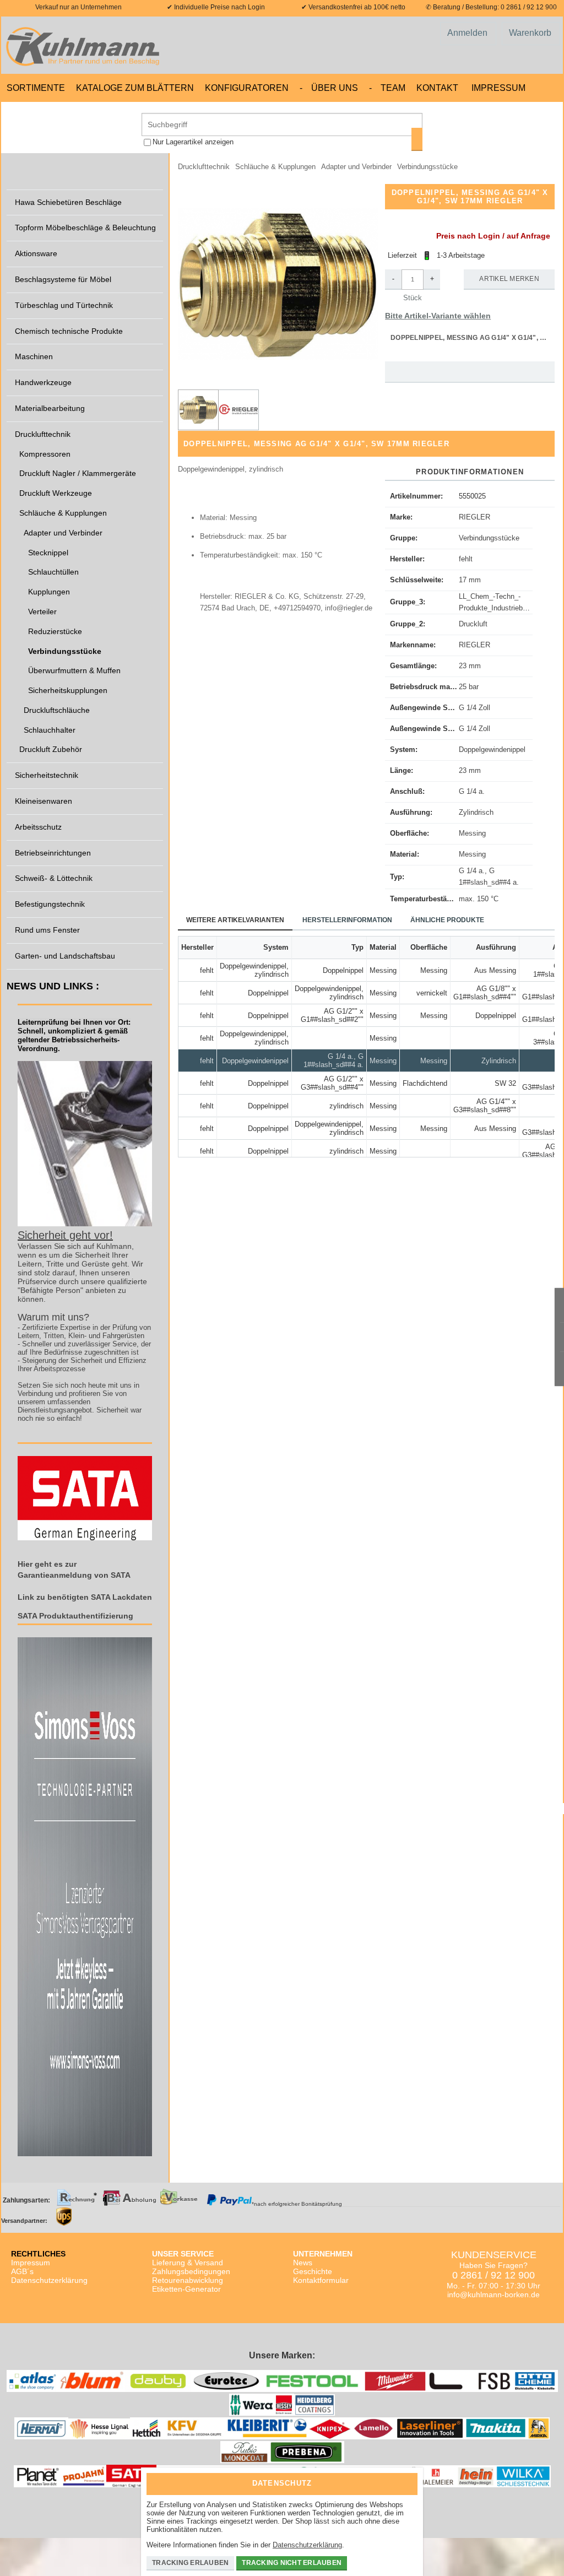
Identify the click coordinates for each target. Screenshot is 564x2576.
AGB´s (22, 2271)
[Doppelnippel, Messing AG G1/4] (238, 410)
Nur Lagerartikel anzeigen (193, 142)
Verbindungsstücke (489, 538)
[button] (278, 284)
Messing (472, 833)
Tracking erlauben (190, 2563)
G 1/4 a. (472, 791)
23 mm (470, 666)
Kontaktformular (321, 2280)
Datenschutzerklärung (49, 2280)
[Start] (85, 45)
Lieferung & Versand (188, 2263)
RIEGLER (474, 517)
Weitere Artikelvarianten (235, 920)
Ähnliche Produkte (447, 920)
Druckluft (473, 624)
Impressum (498, 88)
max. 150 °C (479, 899)
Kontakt (437, 88)
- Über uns (329, 88)
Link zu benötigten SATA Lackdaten (85, 1597)
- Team (387, 88)
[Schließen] (406, 2480)
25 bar (469, 687)
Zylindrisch (476, 812)
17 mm (470, 580)
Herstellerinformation (347, 920)
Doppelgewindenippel (492, 749)
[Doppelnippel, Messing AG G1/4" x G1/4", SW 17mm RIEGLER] (198, 410)
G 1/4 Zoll (474, 708)
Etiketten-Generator (186, 2289)
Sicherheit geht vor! (65, 1235)
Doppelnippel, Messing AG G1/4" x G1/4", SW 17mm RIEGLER (473, 338)
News (303, 2263)
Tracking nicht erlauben (292, 2563)
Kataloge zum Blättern (135, 88)
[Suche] (417, 139)
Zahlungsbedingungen (191, 2271)
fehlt (466, 559)
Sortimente (36, 88)
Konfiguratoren (247, 88)
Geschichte (313, 2271)
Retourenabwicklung (188, 2280)
